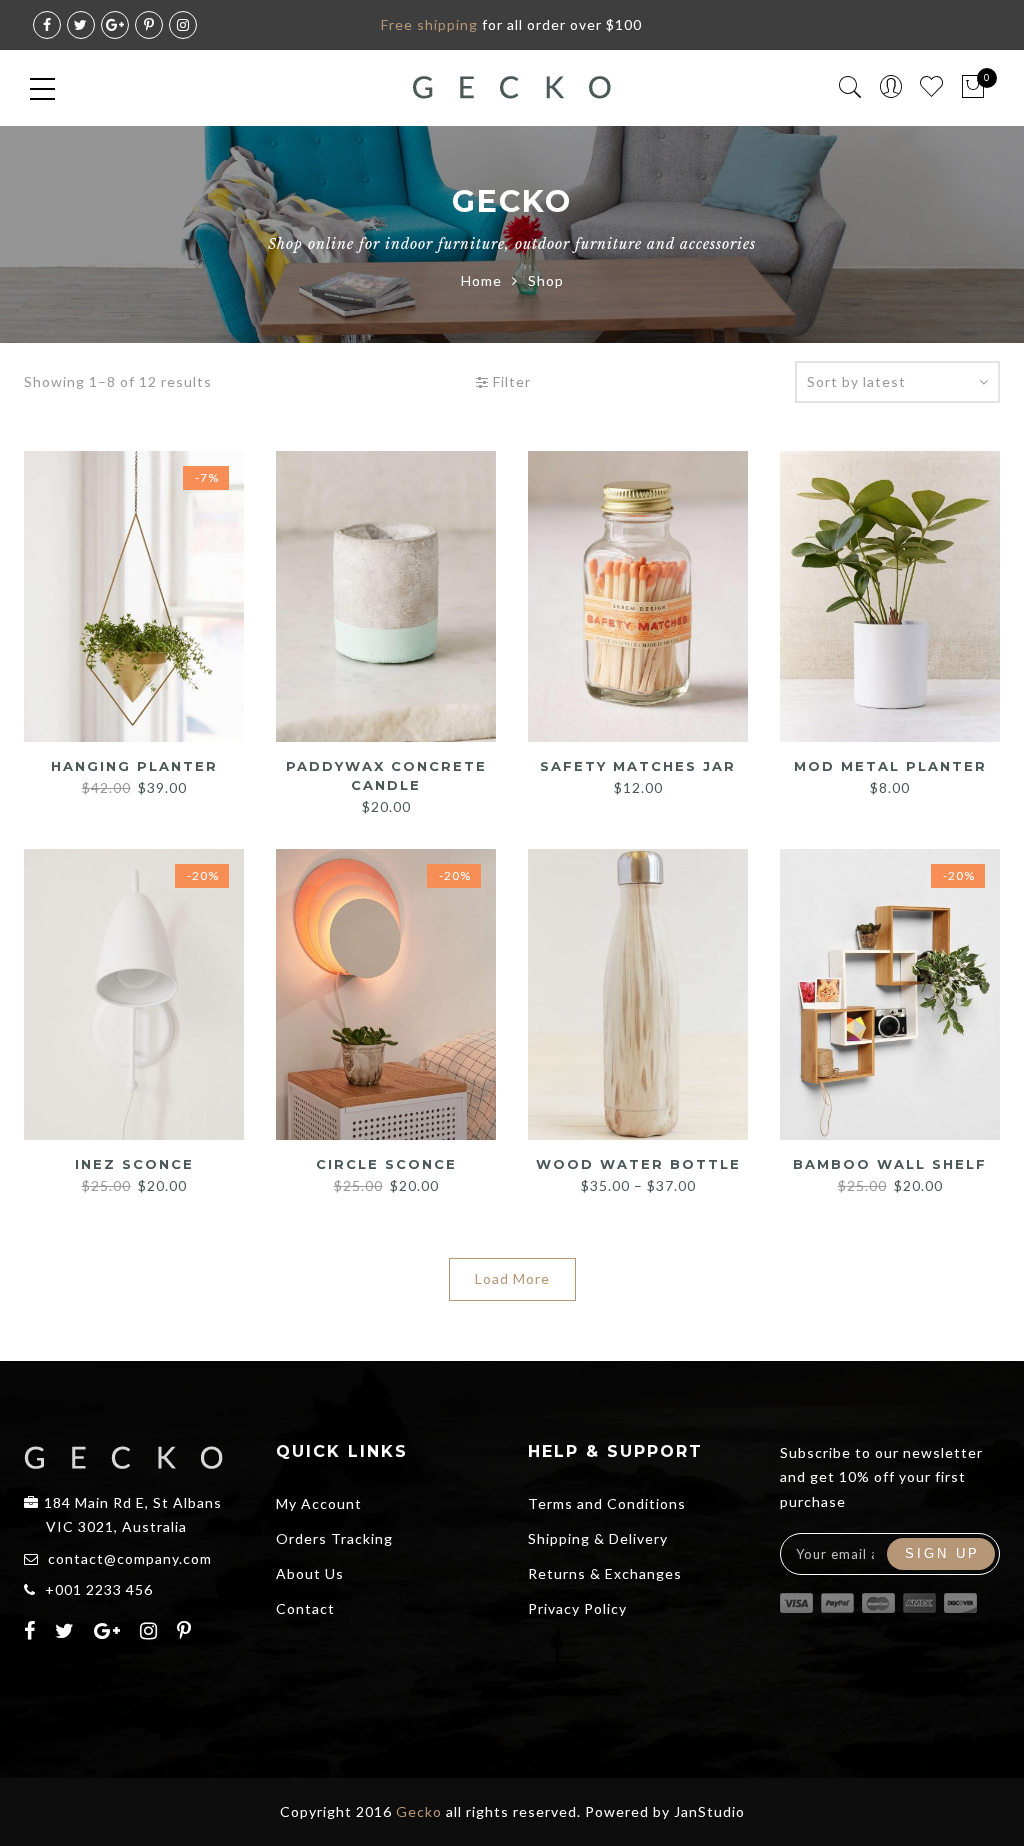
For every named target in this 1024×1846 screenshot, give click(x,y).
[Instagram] (151, 1633)
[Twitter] (67, 1633)
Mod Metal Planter (890, 766)
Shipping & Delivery (598, 1538)
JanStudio (709, 1811)
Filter (510, 381)
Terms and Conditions (607, 1503)
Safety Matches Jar (638, 766)
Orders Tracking (334, 1538)
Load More (512, 1278)
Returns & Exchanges (605, 1573)
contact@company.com (130, 1558)
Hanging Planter (134, 766)
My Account (319, 1503)
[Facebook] (32, 1633)
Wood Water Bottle (638, 1164)
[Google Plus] (110, 1633)
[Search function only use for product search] (850, 87)
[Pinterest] (187, 1633)
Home (481, 280)
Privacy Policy (577, 1608)
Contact (305, 1608)
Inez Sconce (134, 1164)
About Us (310, 1573)
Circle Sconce (386, 1164)
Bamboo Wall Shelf (890, 1164)
